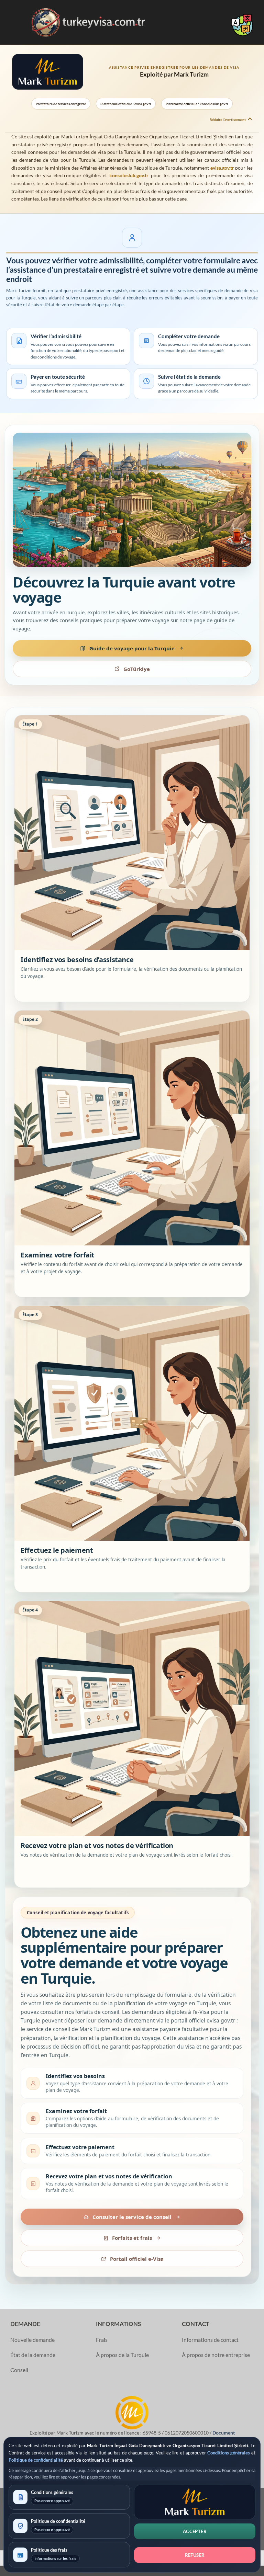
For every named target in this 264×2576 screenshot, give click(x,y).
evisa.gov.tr (222, 168)
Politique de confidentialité (36, 2460)
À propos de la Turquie (122, 2355)
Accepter (195, 2531)
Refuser (195, 2555)
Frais (102, 2340)
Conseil (19, 2370)
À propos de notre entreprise (216, 2355)
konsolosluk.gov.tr (129, 175)
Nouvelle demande (32, 2340)
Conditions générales (229, 2453)
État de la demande (33, 2355)
